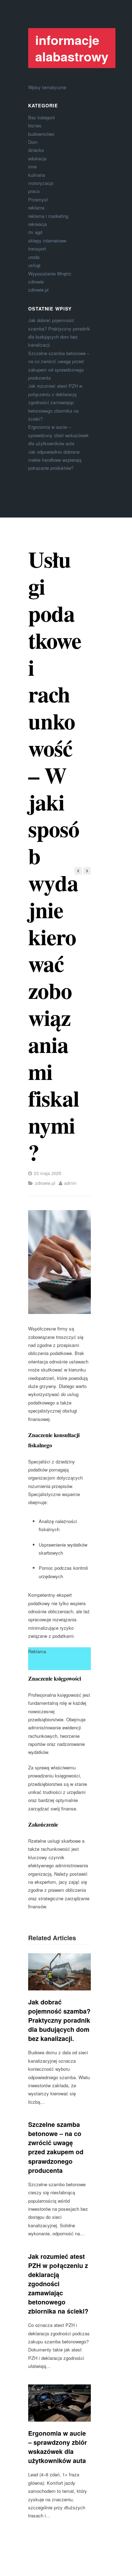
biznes (35, 125)
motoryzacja (41, 183)
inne (32, 166)
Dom (33, 142)
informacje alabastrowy (72, 48)
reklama (36, 208)
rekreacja (37, 224)
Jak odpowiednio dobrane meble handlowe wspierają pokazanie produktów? (55, 460)
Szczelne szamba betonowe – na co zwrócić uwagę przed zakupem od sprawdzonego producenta (56, 2147)
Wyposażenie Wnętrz (50, 273)
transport (37, 249)
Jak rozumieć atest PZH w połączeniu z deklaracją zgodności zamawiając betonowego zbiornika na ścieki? (55, 402)
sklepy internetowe (47, 241)
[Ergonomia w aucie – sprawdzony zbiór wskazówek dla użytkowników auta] (59, 2403)
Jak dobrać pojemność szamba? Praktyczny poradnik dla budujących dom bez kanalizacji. (59, 2020)
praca (34, 191)
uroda (34, 257)
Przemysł (38, 199)
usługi (34, 265)
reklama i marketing (48, 216)
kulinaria (37, 175)
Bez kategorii (42, 117)
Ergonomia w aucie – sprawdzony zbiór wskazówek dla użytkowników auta (58, 435)
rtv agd (35, 232)
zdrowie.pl (38, 290)
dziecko (36, 150)
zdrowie (36, 282)
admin (70, 1183)
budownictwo (41, 134)
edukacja (37, 158)
